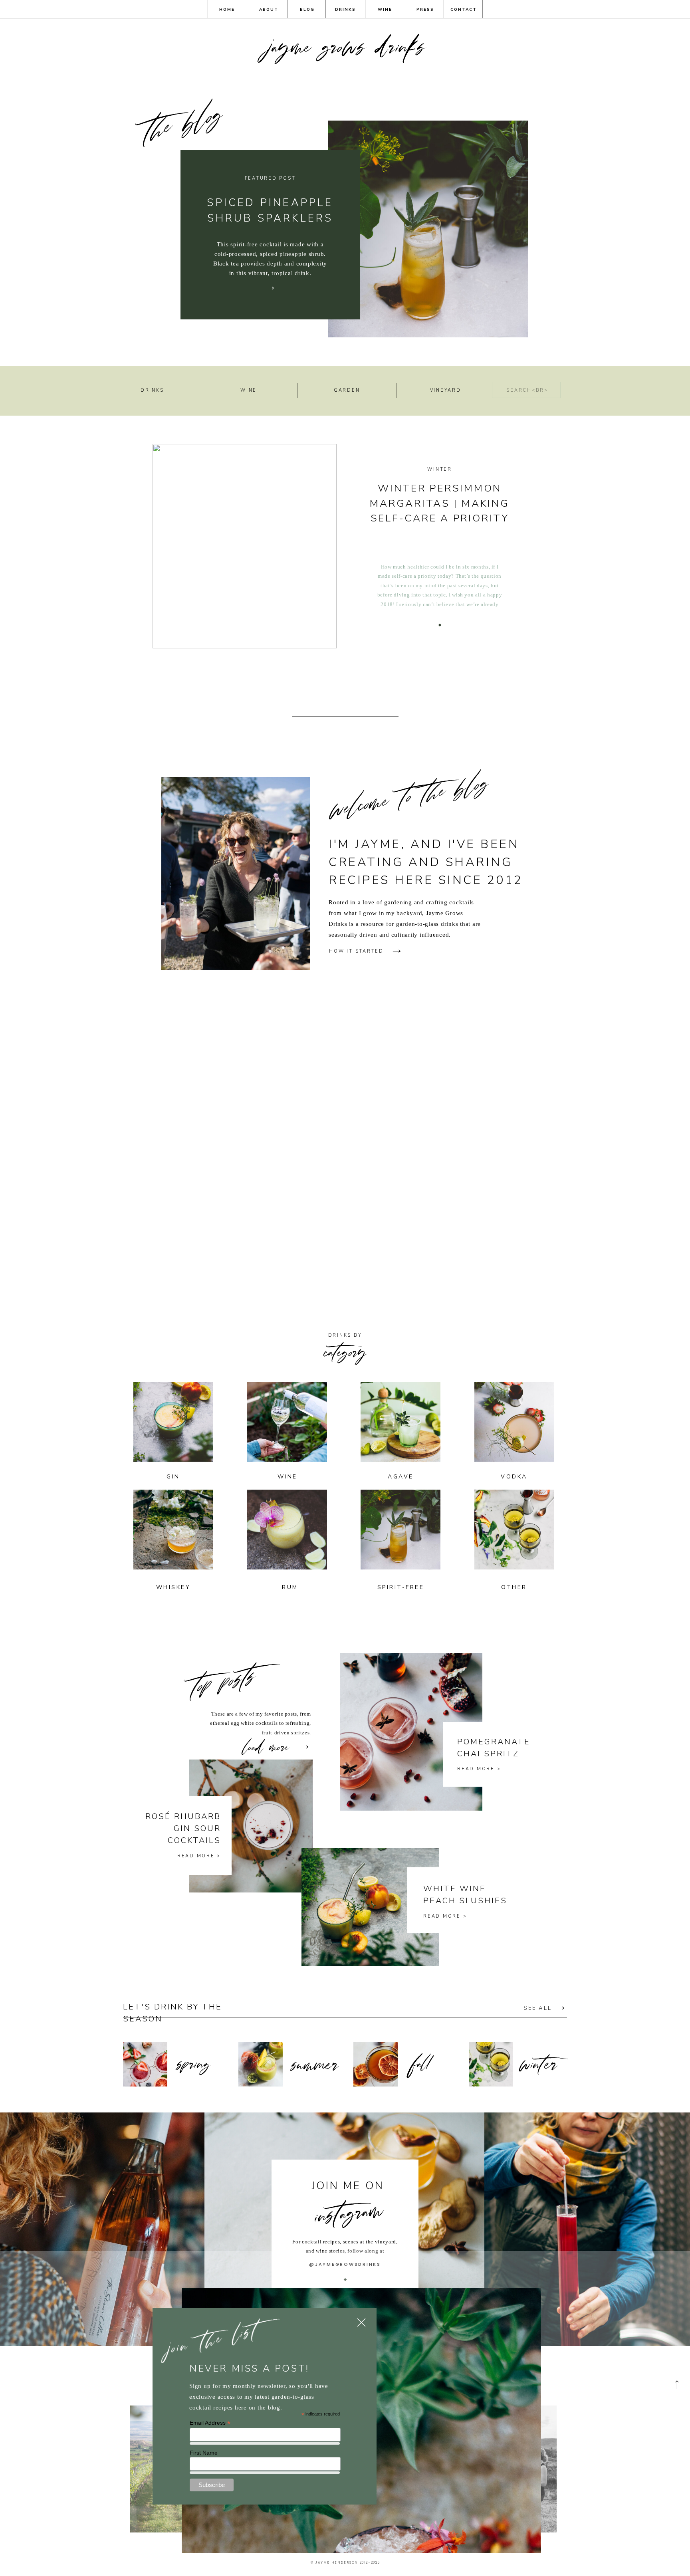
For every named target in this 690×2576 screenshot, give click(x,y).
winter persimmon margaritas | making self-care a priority (439, 503)
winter (440, 469)
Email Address (210, 2423)
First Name (204, 2453)
